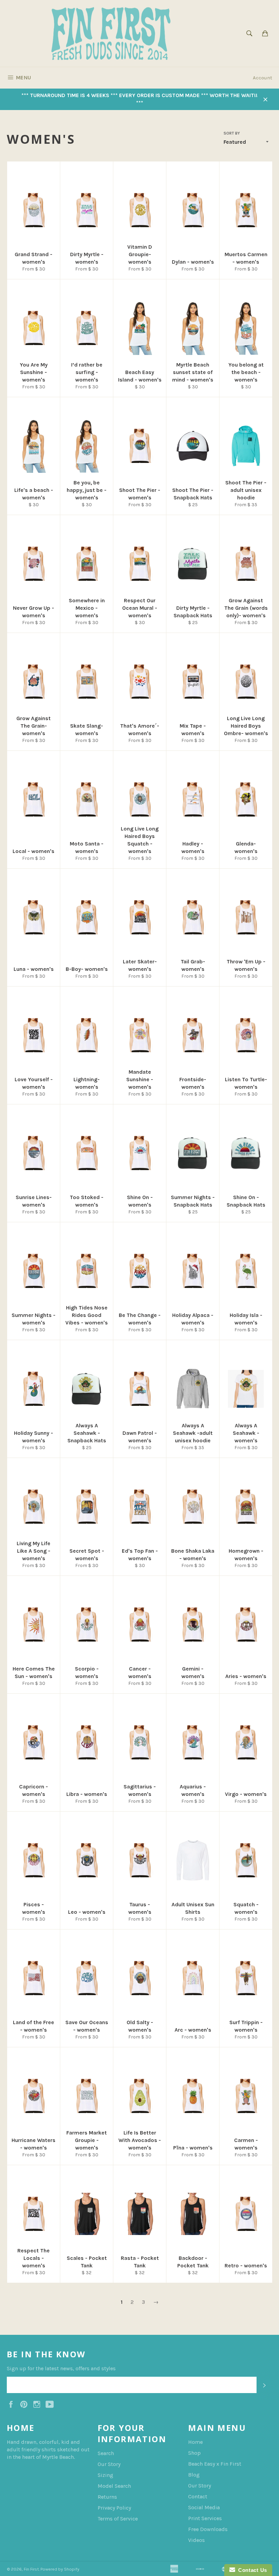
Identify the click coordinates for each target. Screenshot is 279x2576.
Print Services (205, 2518)
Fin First (31, 2569)
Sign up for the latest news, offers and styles (61, 2368)
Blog (194, 2475)
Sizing (105, 2475)
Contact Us (251, 2570)
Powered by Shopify (60, 2569)
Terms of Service (118, 2519)
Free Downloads (208, 2529)
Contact (198, 2496)
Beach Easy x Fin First (215, 2464)
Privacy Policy (114, 2508)
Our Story (109, 2464)
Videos (196, 2540)
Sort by (232, 133)
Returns (107, 2497)
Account (262, 78)
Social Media (204, 2507)
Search (106, 2453)
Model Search (114, 2486)
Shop (194, 2453)
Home (195, 2442)
